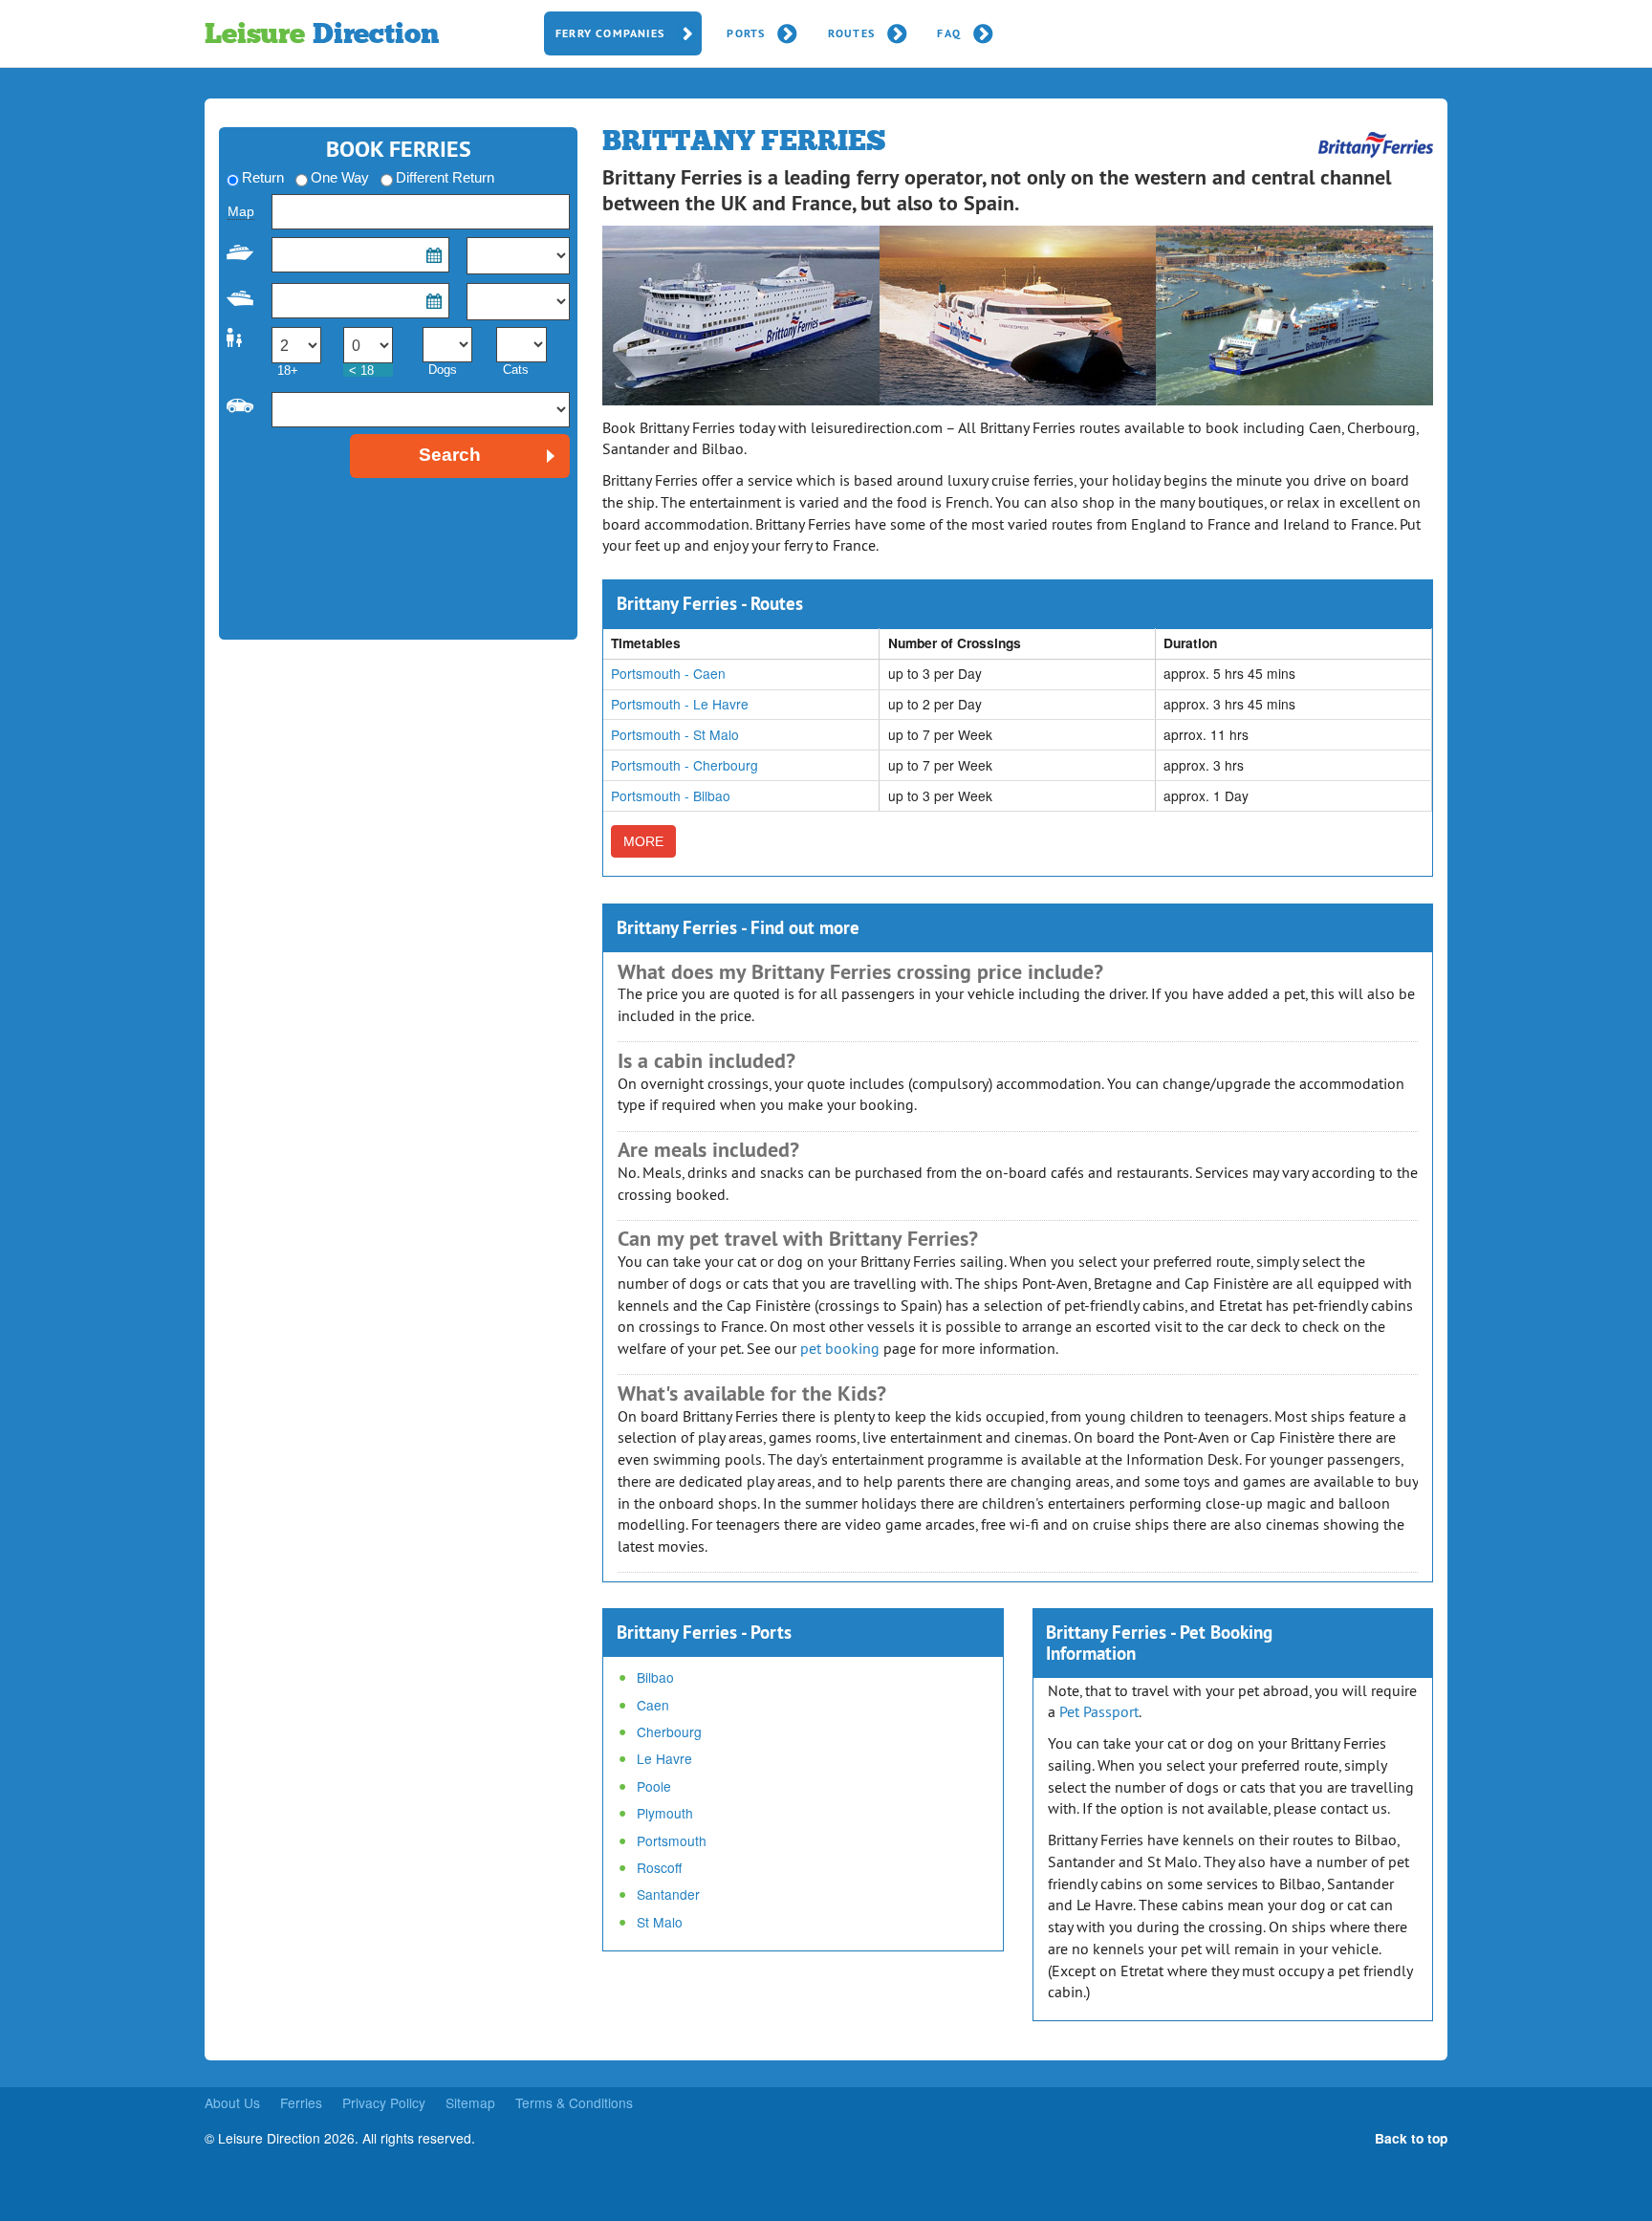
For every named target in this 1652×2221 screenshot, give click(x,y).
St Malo (660, 1922)
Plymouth (665, 1813)
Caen (653, 1705)
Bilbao (655, 1677)
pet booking (840, 1348)
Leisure (321, 33)
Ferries (301, 2102)
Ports (746, 33)
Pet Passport (1099, 1711)
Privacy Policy (384, 2102)
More (643, 841)
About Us (232, 2102)
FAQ (949, 33)
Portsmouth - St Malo (675, 734)
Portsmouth (672, 1840)
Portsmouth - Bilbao (671, 795)
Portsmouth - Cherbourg (685, 765)
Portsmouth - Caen (668, 673)
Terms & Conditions (574, 2102)
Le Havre (664, 1758)
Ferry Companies (610, 33)
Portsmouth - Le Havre (680, 704)
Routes (851, 33)
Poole (654, 1786)
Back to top (1411, 2138)
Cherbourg (669, 1731)
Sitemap (470, 2102)
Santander (668, 1894)
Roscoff (659, 1867)
